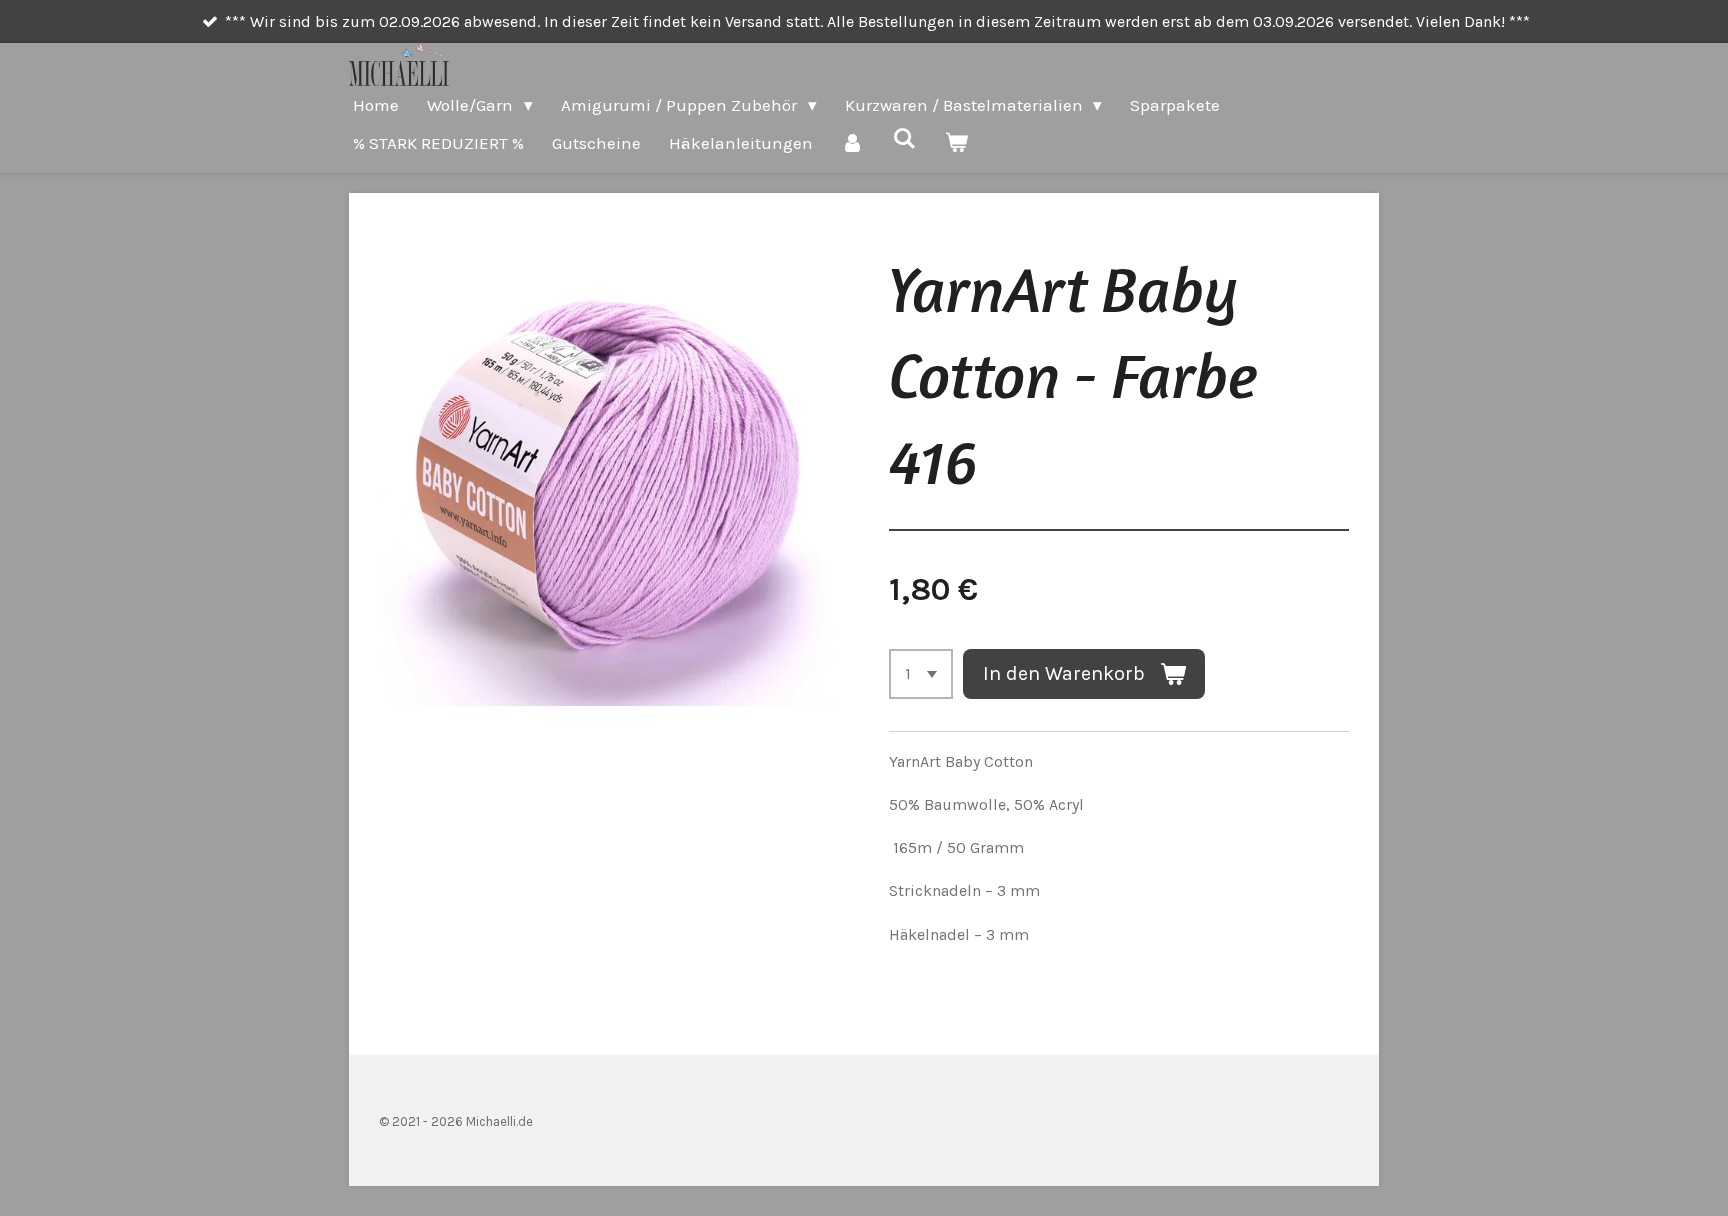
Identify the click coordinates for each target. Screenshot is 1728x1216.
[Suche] (905, 139)
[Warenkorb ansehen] (957, 143)
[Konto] (853, 143)
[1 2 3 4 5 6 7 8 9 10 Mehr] (921, 674)
